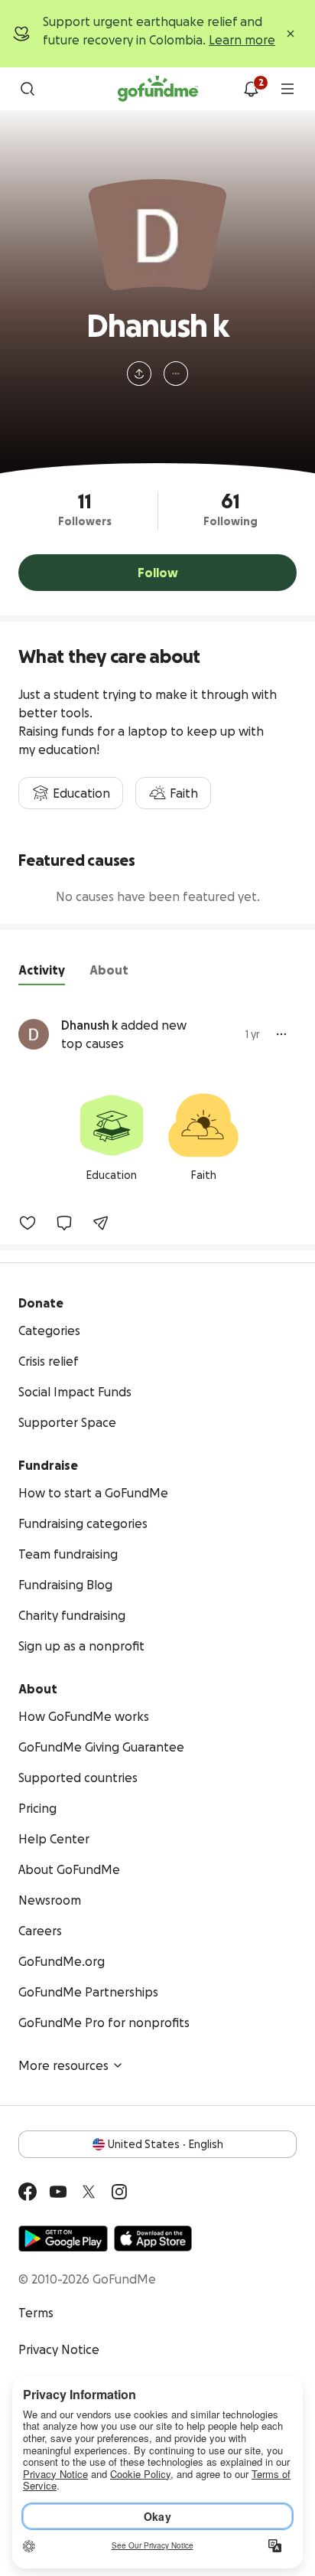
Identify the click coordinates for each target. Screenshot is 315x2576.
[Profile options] (176, 374)
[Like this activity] (28, 1223)
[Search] (28, 89)
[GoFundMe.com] (158, 89)
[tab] (42, 973)
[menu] (287, 89)
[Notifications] (251, 89)
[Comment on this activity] (64, 1223)
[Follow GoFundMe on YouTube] (58, 2192)
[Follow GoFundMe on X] (89, 2192)
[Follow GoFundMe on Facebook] (28, 2192)
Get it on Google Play (63, 2238)
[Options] (281, 1034)
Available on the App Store (153, 2238)
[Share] (101, 1223)
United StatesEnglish (166, 2144)
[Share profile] (139, 374)
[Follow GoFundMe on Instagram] (119, 2192)
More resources (63, 2065)
